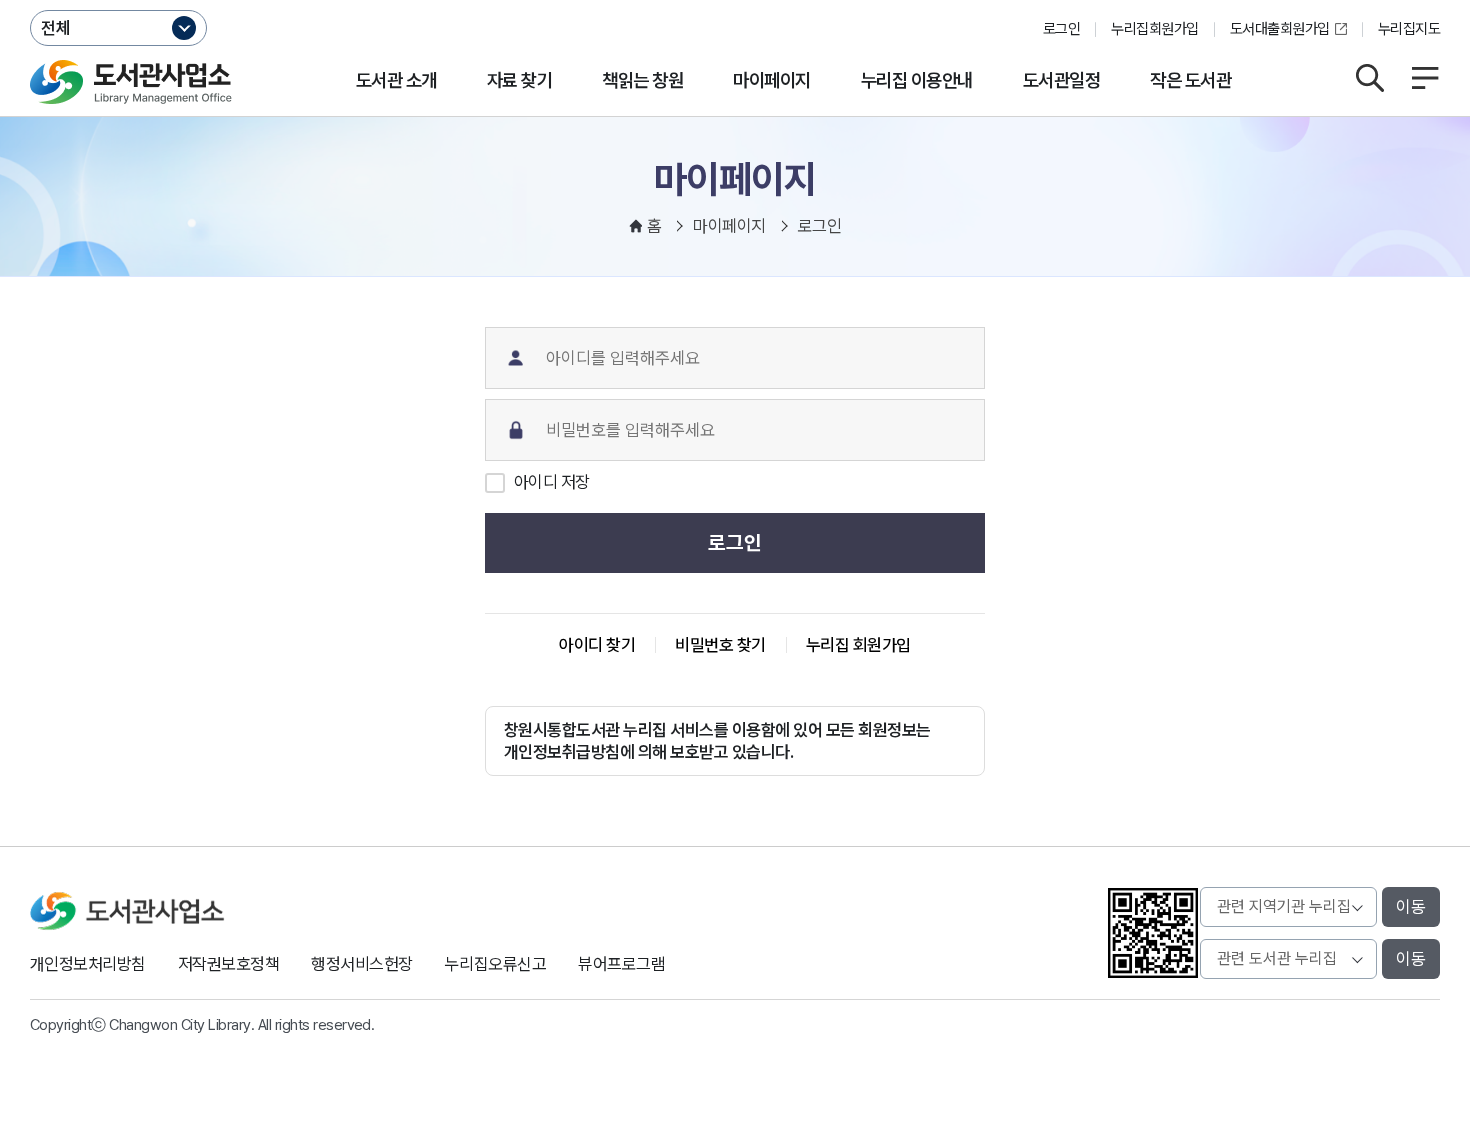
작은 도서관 (1190, 80)
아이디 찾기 (597, 645)
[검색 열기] (1370, 78)
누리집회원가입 (1154, 29)
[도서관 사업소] (131, 82)
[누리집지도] (1425, 78)
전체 (56, 28)
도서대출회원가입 (1280, 29)
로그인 (1061, 29)
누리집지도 (1409, 29)
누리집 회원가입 (858, 645)
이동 (1411, 907)
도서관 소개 (396, 80)
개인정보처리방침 (88, 964)
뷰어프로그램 (621, 964)
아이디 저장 (552, 482)
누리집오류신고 (495, 964)
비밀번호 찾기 (720, 645)
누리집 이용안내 (917, 80)
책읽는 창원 (642, 80)
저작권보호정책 (228, 964)
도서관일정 (1061, 80)
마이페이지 (771, 80)
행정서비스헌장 (361, 964)
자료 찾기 (519, 80)
